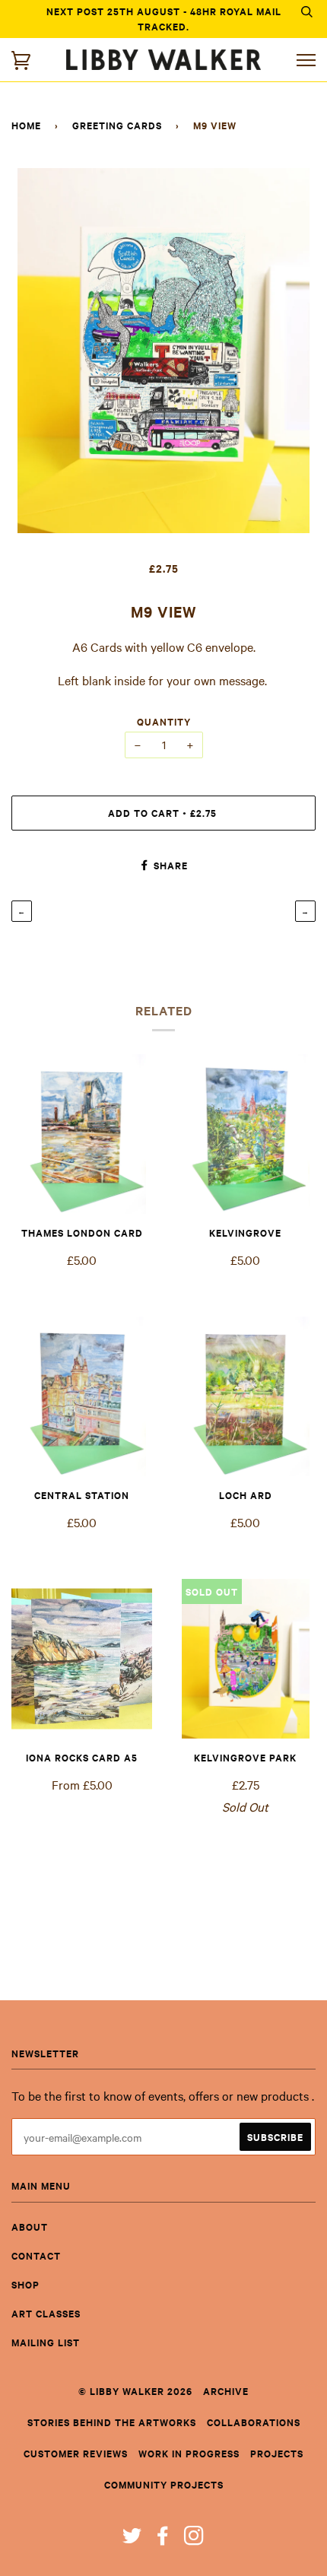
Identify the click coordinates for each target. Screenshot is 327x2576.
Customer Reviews (76, 2453)
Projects (277, 2453)
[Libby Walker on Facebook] (163, 2539)
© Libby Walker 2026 (135, 2391)
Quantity (164, 721)
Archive (226, 2391)
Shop (25, 2284)
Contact (36, 2255)
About (30, 2227)
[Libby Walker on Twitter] (132, 2539)
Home (26, 125)
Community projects (164, 2484)
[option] (163, 351)
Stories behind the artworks (112, 2422)
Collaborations (254, 2422)
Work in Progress (189, 2453)
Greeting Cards (117, 125)
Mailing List (46, 2342)
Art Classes (46, 2313)
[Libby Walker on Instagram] (194, 2539)
